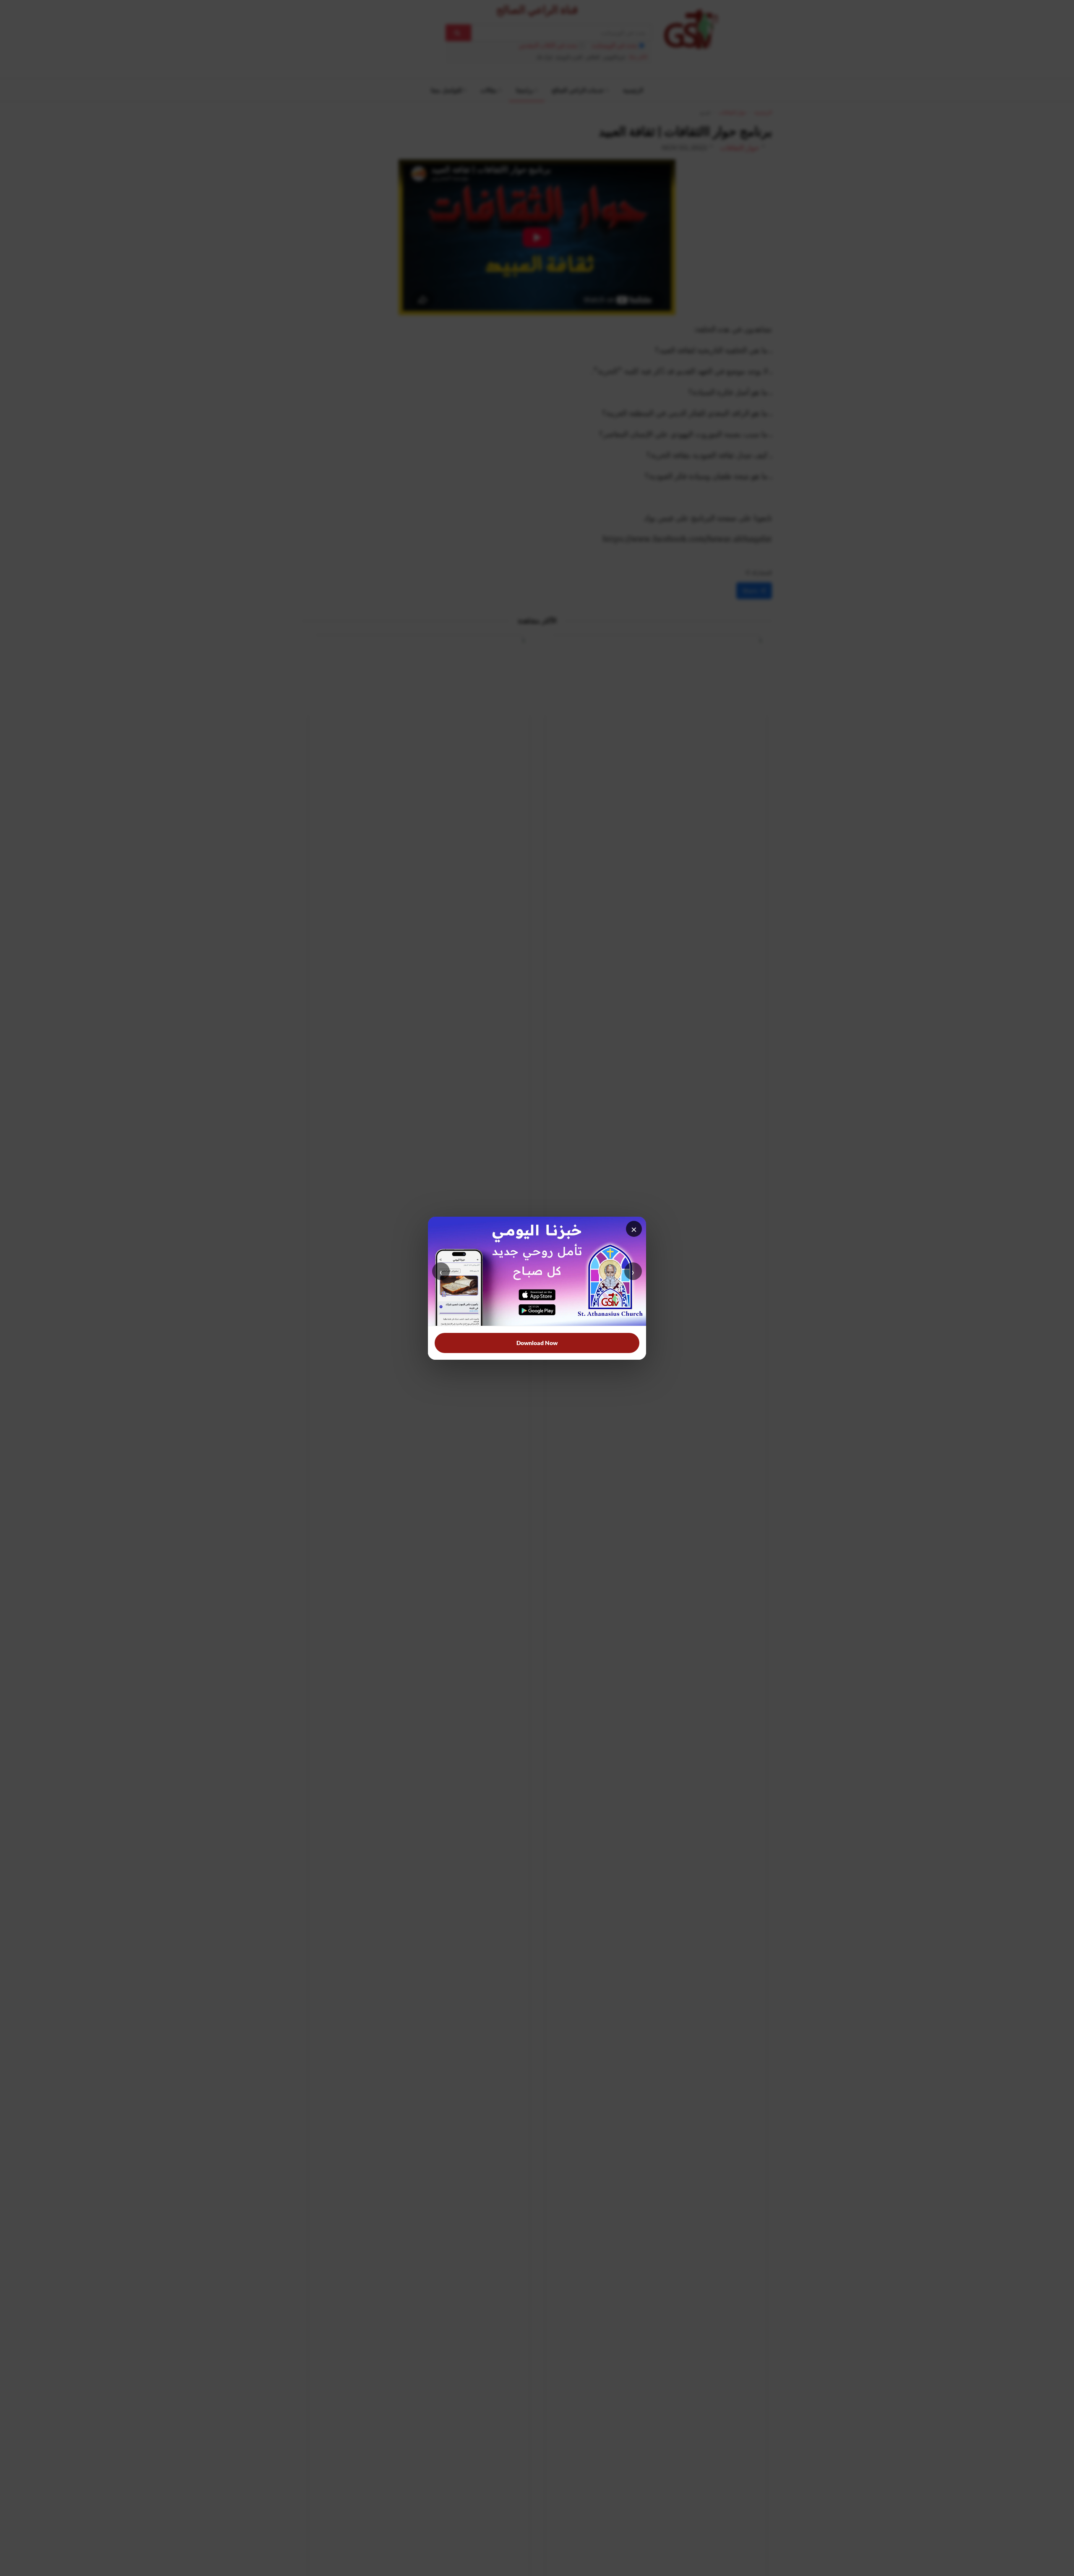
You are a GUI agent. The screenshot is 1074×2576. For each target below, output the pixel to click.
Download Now (537, 1343)
